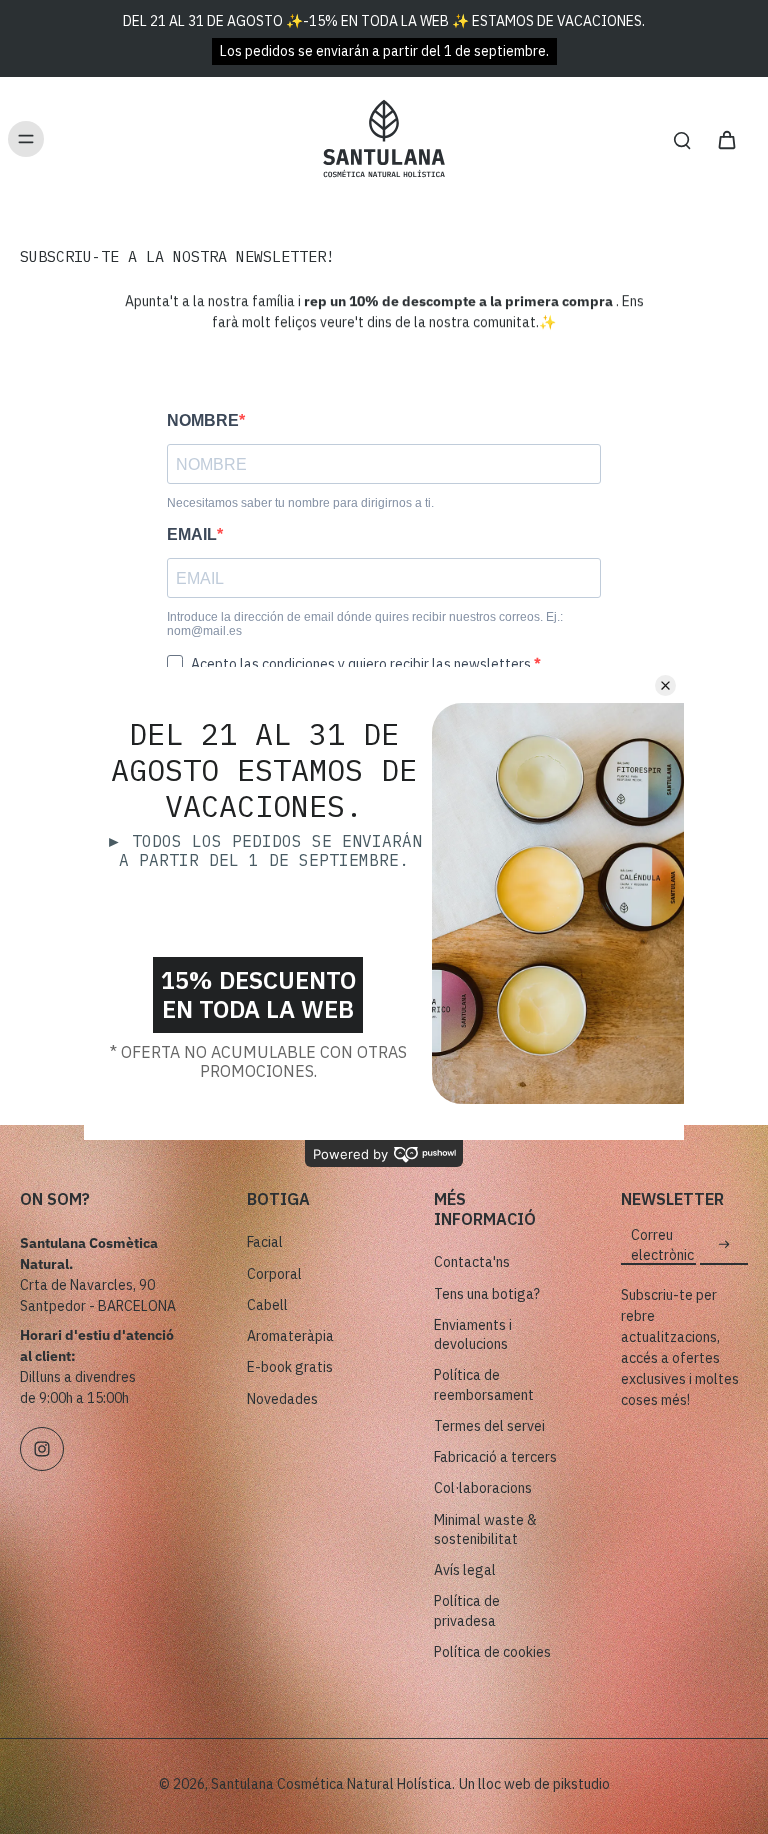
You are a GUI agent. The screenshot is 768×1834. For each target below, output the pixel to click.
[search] (682, 139)
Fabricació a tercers (495, 1457)
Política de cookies (492, 1652)
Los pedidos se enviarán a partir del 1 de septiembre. (384, 51)
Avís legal (465, 1570)
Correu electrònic (662, 1244)
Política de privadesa (467, 1610)
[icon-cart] (726, 139)
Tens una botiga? (487, 1294)
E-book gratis (290, 1367)
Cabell (267, 1305)
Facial (265, 1242)
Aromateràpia (290, 1336)
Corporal (274, 1274)
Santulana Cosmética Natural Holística (331, 1784)
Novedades (282, 1399)
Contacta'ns (472, 1262)
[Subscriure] (724, 1245)
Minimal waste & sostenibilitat (485, 1529)
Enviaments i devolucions (473, 1334)
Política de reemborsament (484, 1384)
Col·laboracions (483, 1488)
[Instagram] (42, 1449)
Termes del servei (489, 1426)
